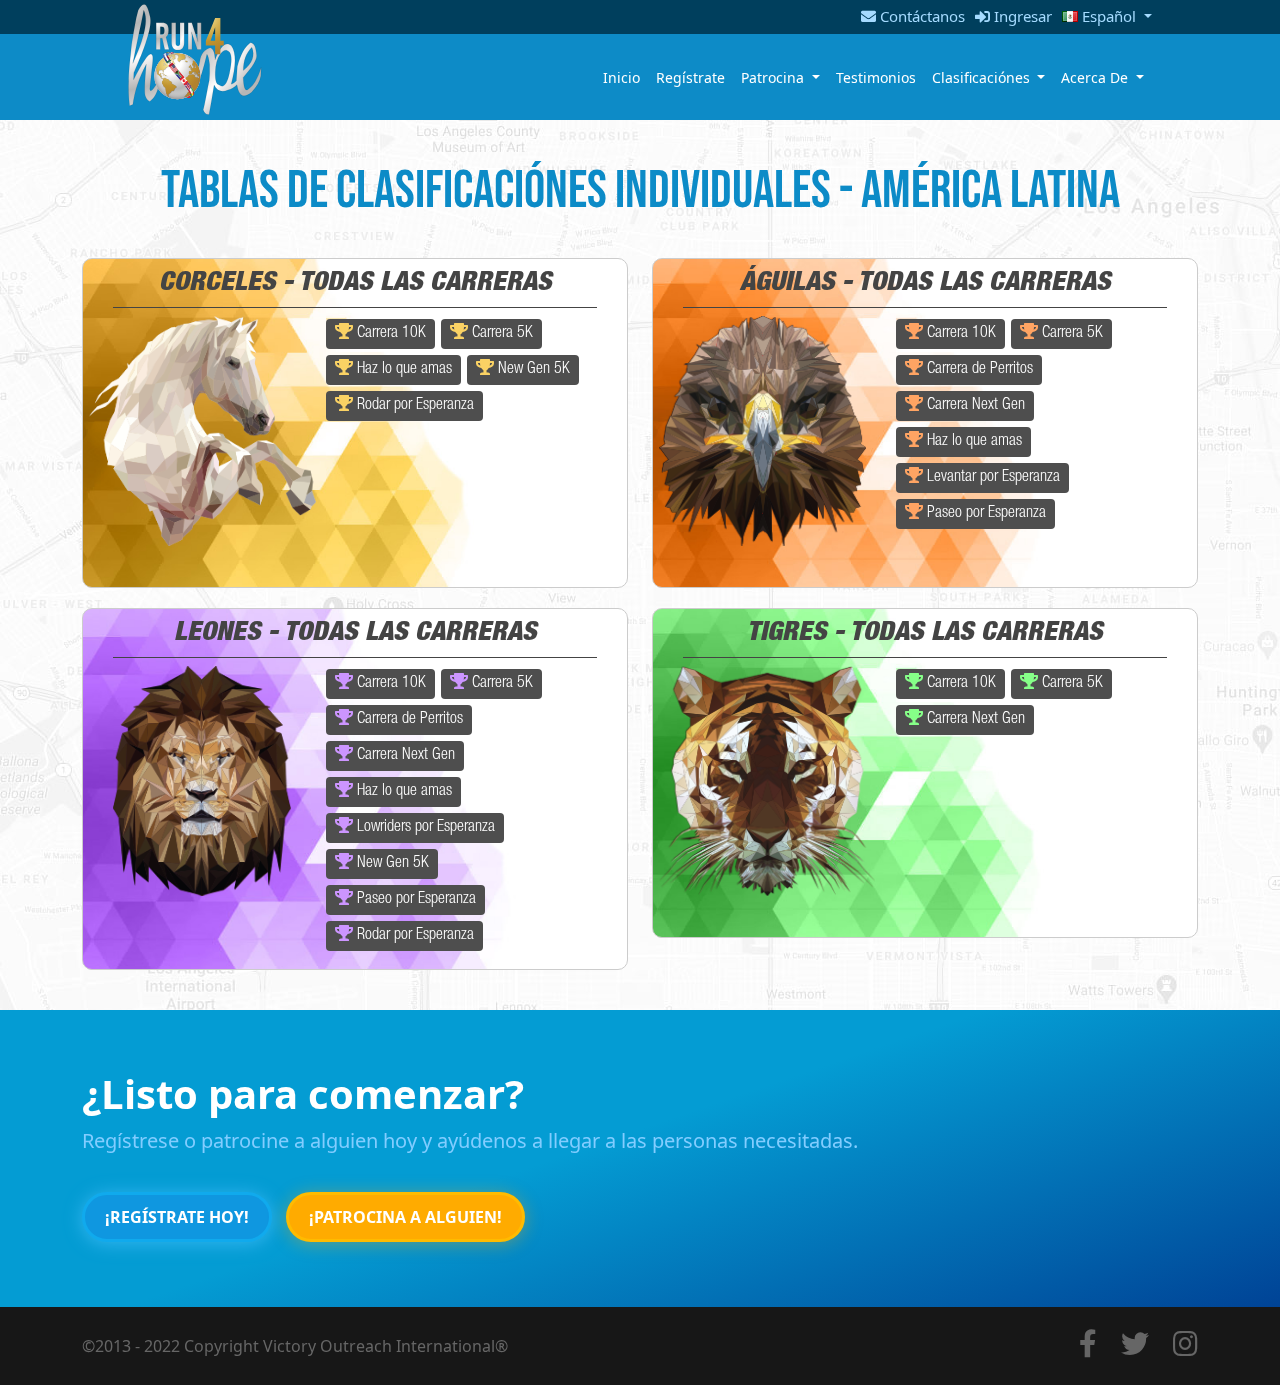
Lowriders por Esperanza (424, 828)
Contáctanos (920, 16)
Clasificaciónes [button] (983, 77)
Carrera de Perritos (978, 370)
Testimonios (876, 77)
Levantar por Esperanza (991, 478)
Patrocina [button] (774, 77)
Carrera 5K (500, 334)
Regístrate (690, 77)
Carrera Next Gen (974, 406)
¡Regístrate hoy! (177, 1217)
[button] (1102, 16)
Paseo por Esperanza (984, 514)
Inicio (621, 77)
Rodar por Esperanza (413, 406)
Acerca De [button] (1096, 77)
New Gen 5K (532, 370)
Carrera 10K (389, 334)
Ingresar (1021, 16)
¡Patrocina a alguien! (405, 1217)
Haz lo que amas (402, 370)
